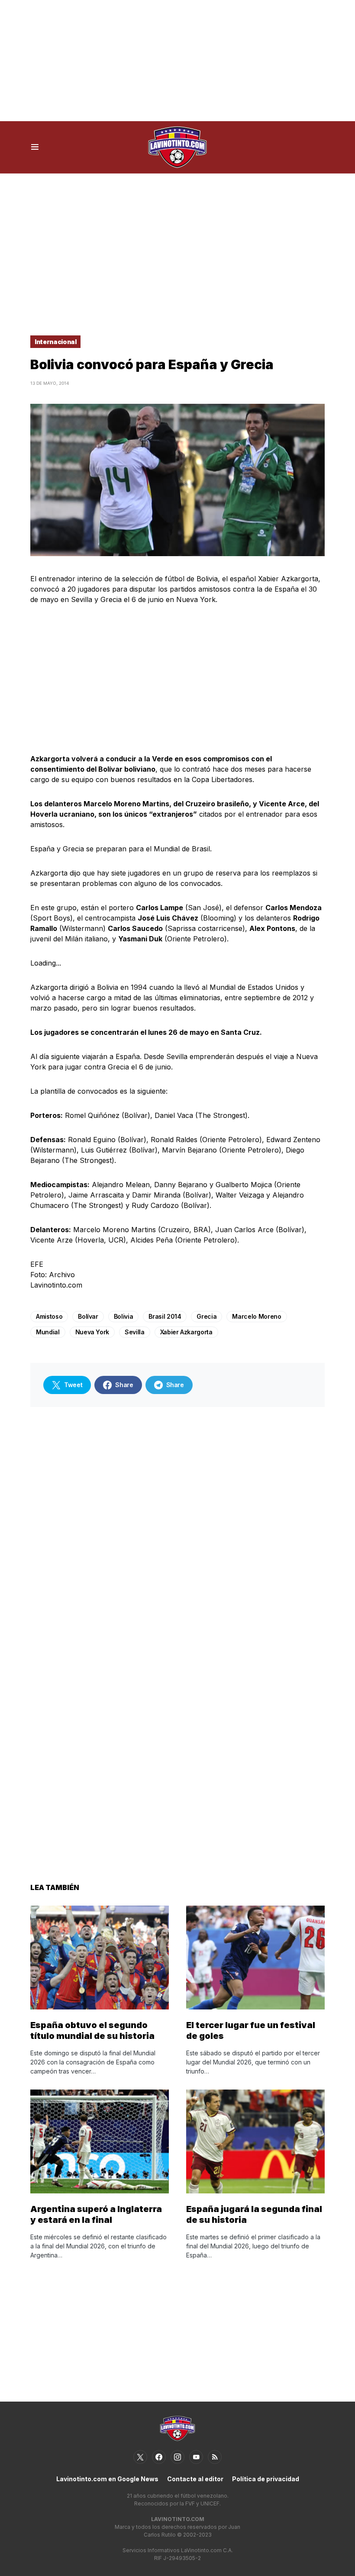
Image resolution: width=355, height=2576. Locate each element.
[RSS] (215, 2457)
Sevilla (135, 1332)
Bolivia (124, 1316)
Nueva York (92, 1332)
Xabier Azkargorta (186, 1332)
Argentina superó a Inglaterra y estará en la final (96, 2214)
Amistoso (49, 1316)
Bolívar (88, 1316)
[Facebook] (159, 2457)
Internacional (55, 342)
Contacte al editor (195, 2479)
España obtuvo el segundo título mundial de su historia (92, 2030)
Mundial (48, 1332)
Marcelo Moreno (257, 1316)
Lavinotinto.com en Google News (107, 2479)
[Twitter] (140, 2457)
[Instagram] (177, 2457)
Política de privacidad (266, 2479)
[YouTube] (196, 2457)
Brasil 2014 (165, 1316)
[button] (35, 147)
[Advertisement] (177, 61)
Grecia (207, 1316)
